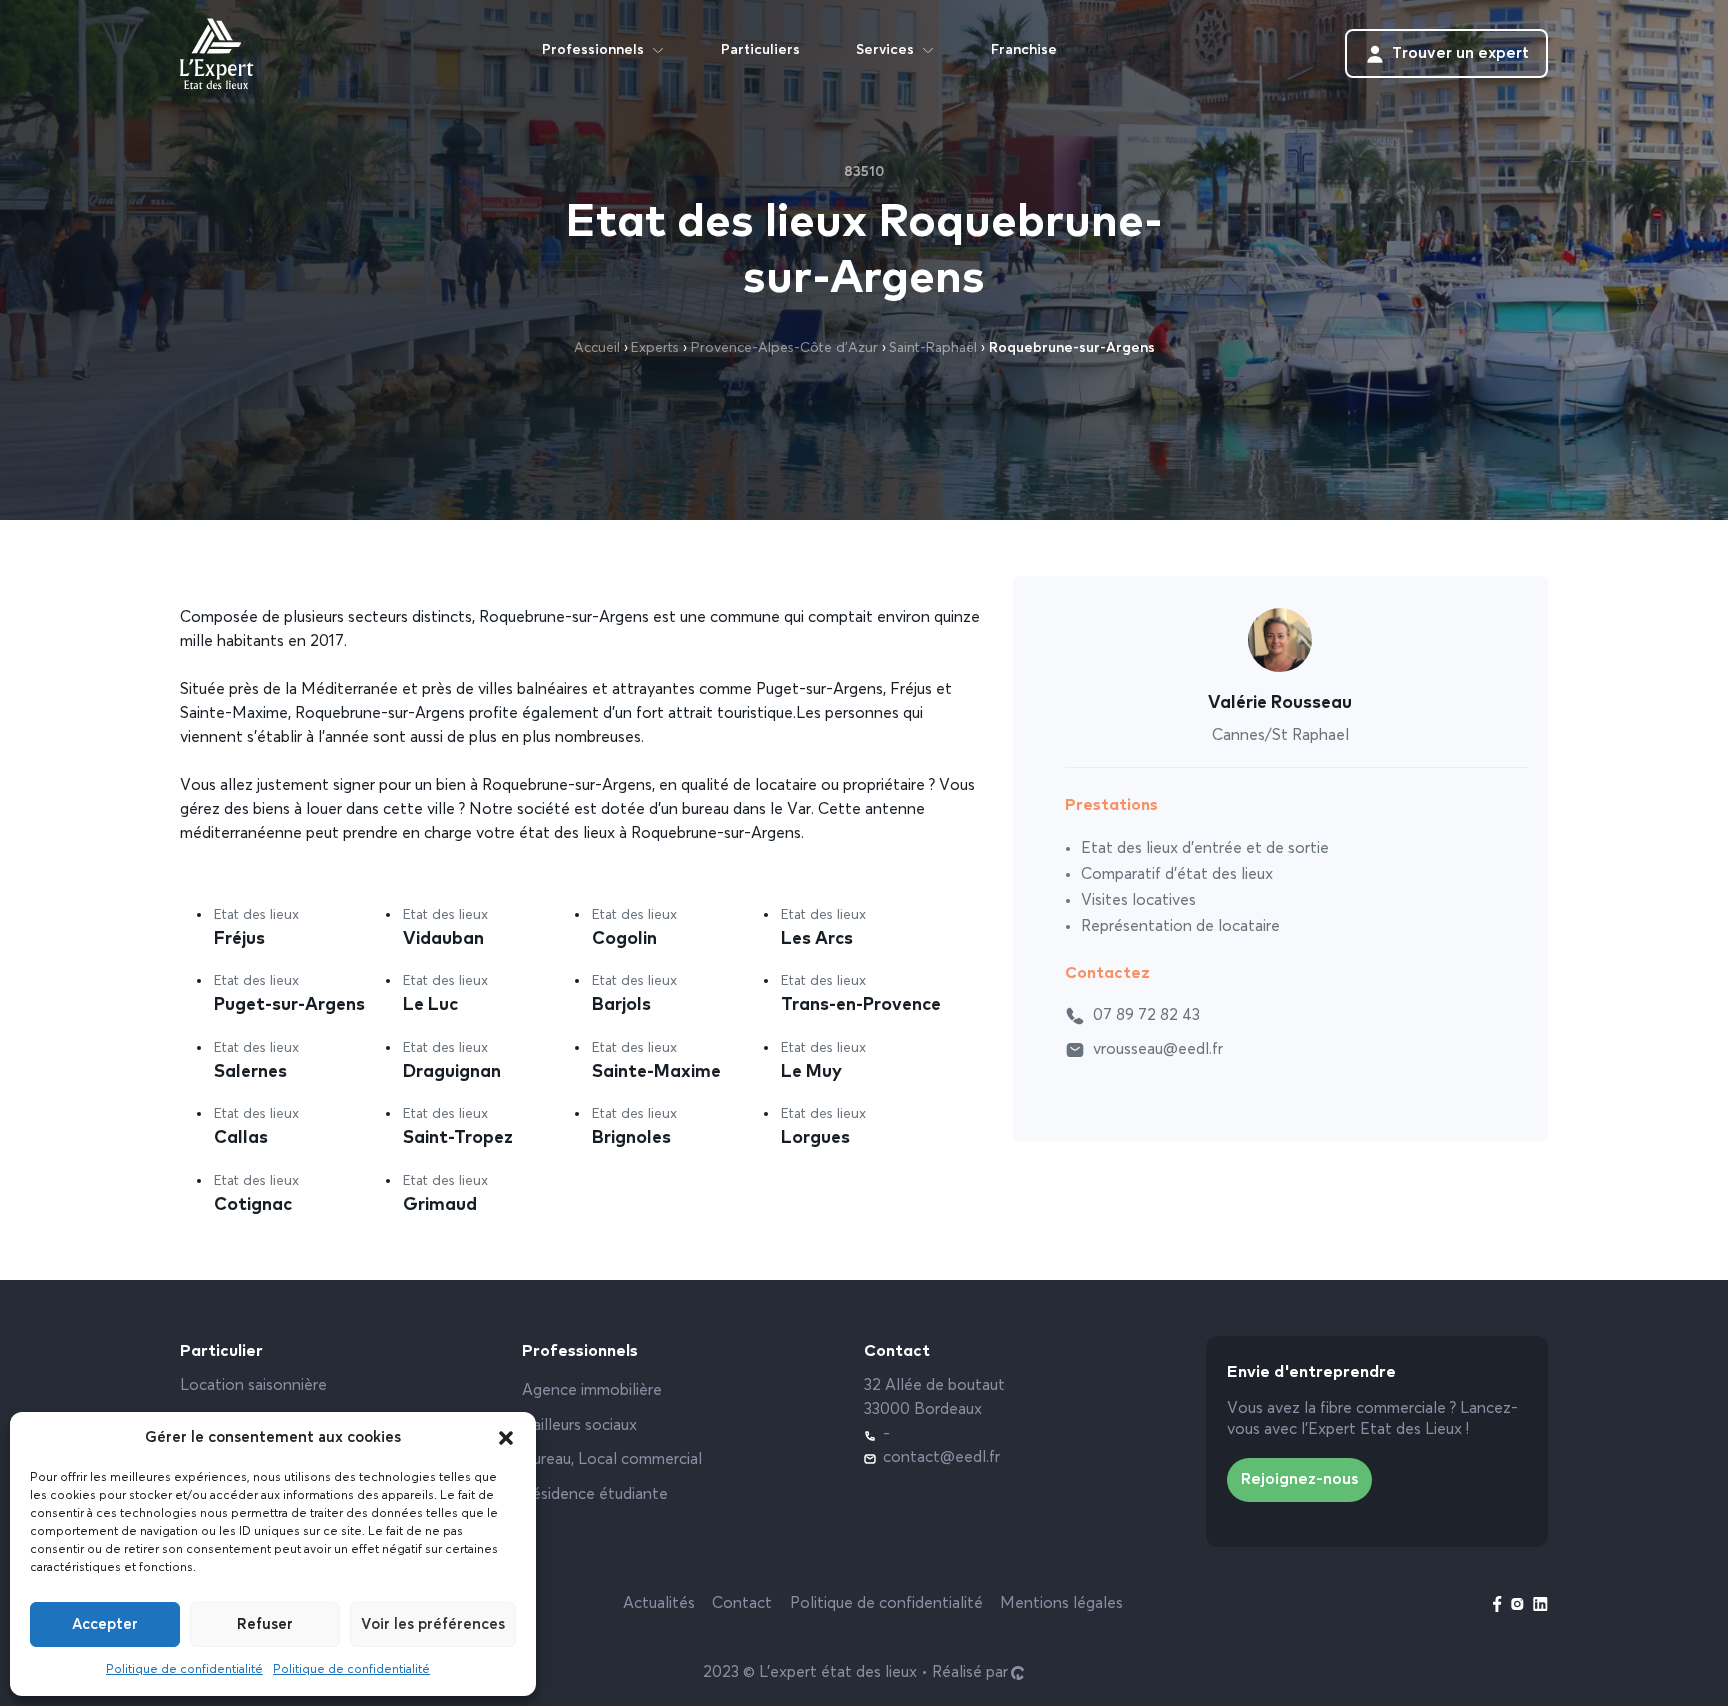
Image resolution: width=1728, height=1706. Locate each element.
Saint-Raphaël (933, 348)
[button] (506, 1438)
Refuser (265, 1624)
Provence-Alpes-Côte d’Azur (784, 348)
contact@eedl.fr (941, 1458)
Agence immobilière (592, 1391)
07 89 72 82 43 (1146, 1016)
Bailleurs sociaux (579, 1426)
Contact (742, 1604)
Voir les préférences (433, 1624)
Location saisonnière (253, 1386)
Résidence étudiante (595, 1495)
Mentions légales (1061, 1604)
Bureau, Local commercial (612, 1460)
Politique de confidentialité (184, 1670)
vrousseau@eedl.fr (1158, 1050)
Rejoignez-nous (1299, 1480)
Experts (655, 348)
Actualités (659, 1604)
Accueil (597, 348)
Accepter (105, 1624)
